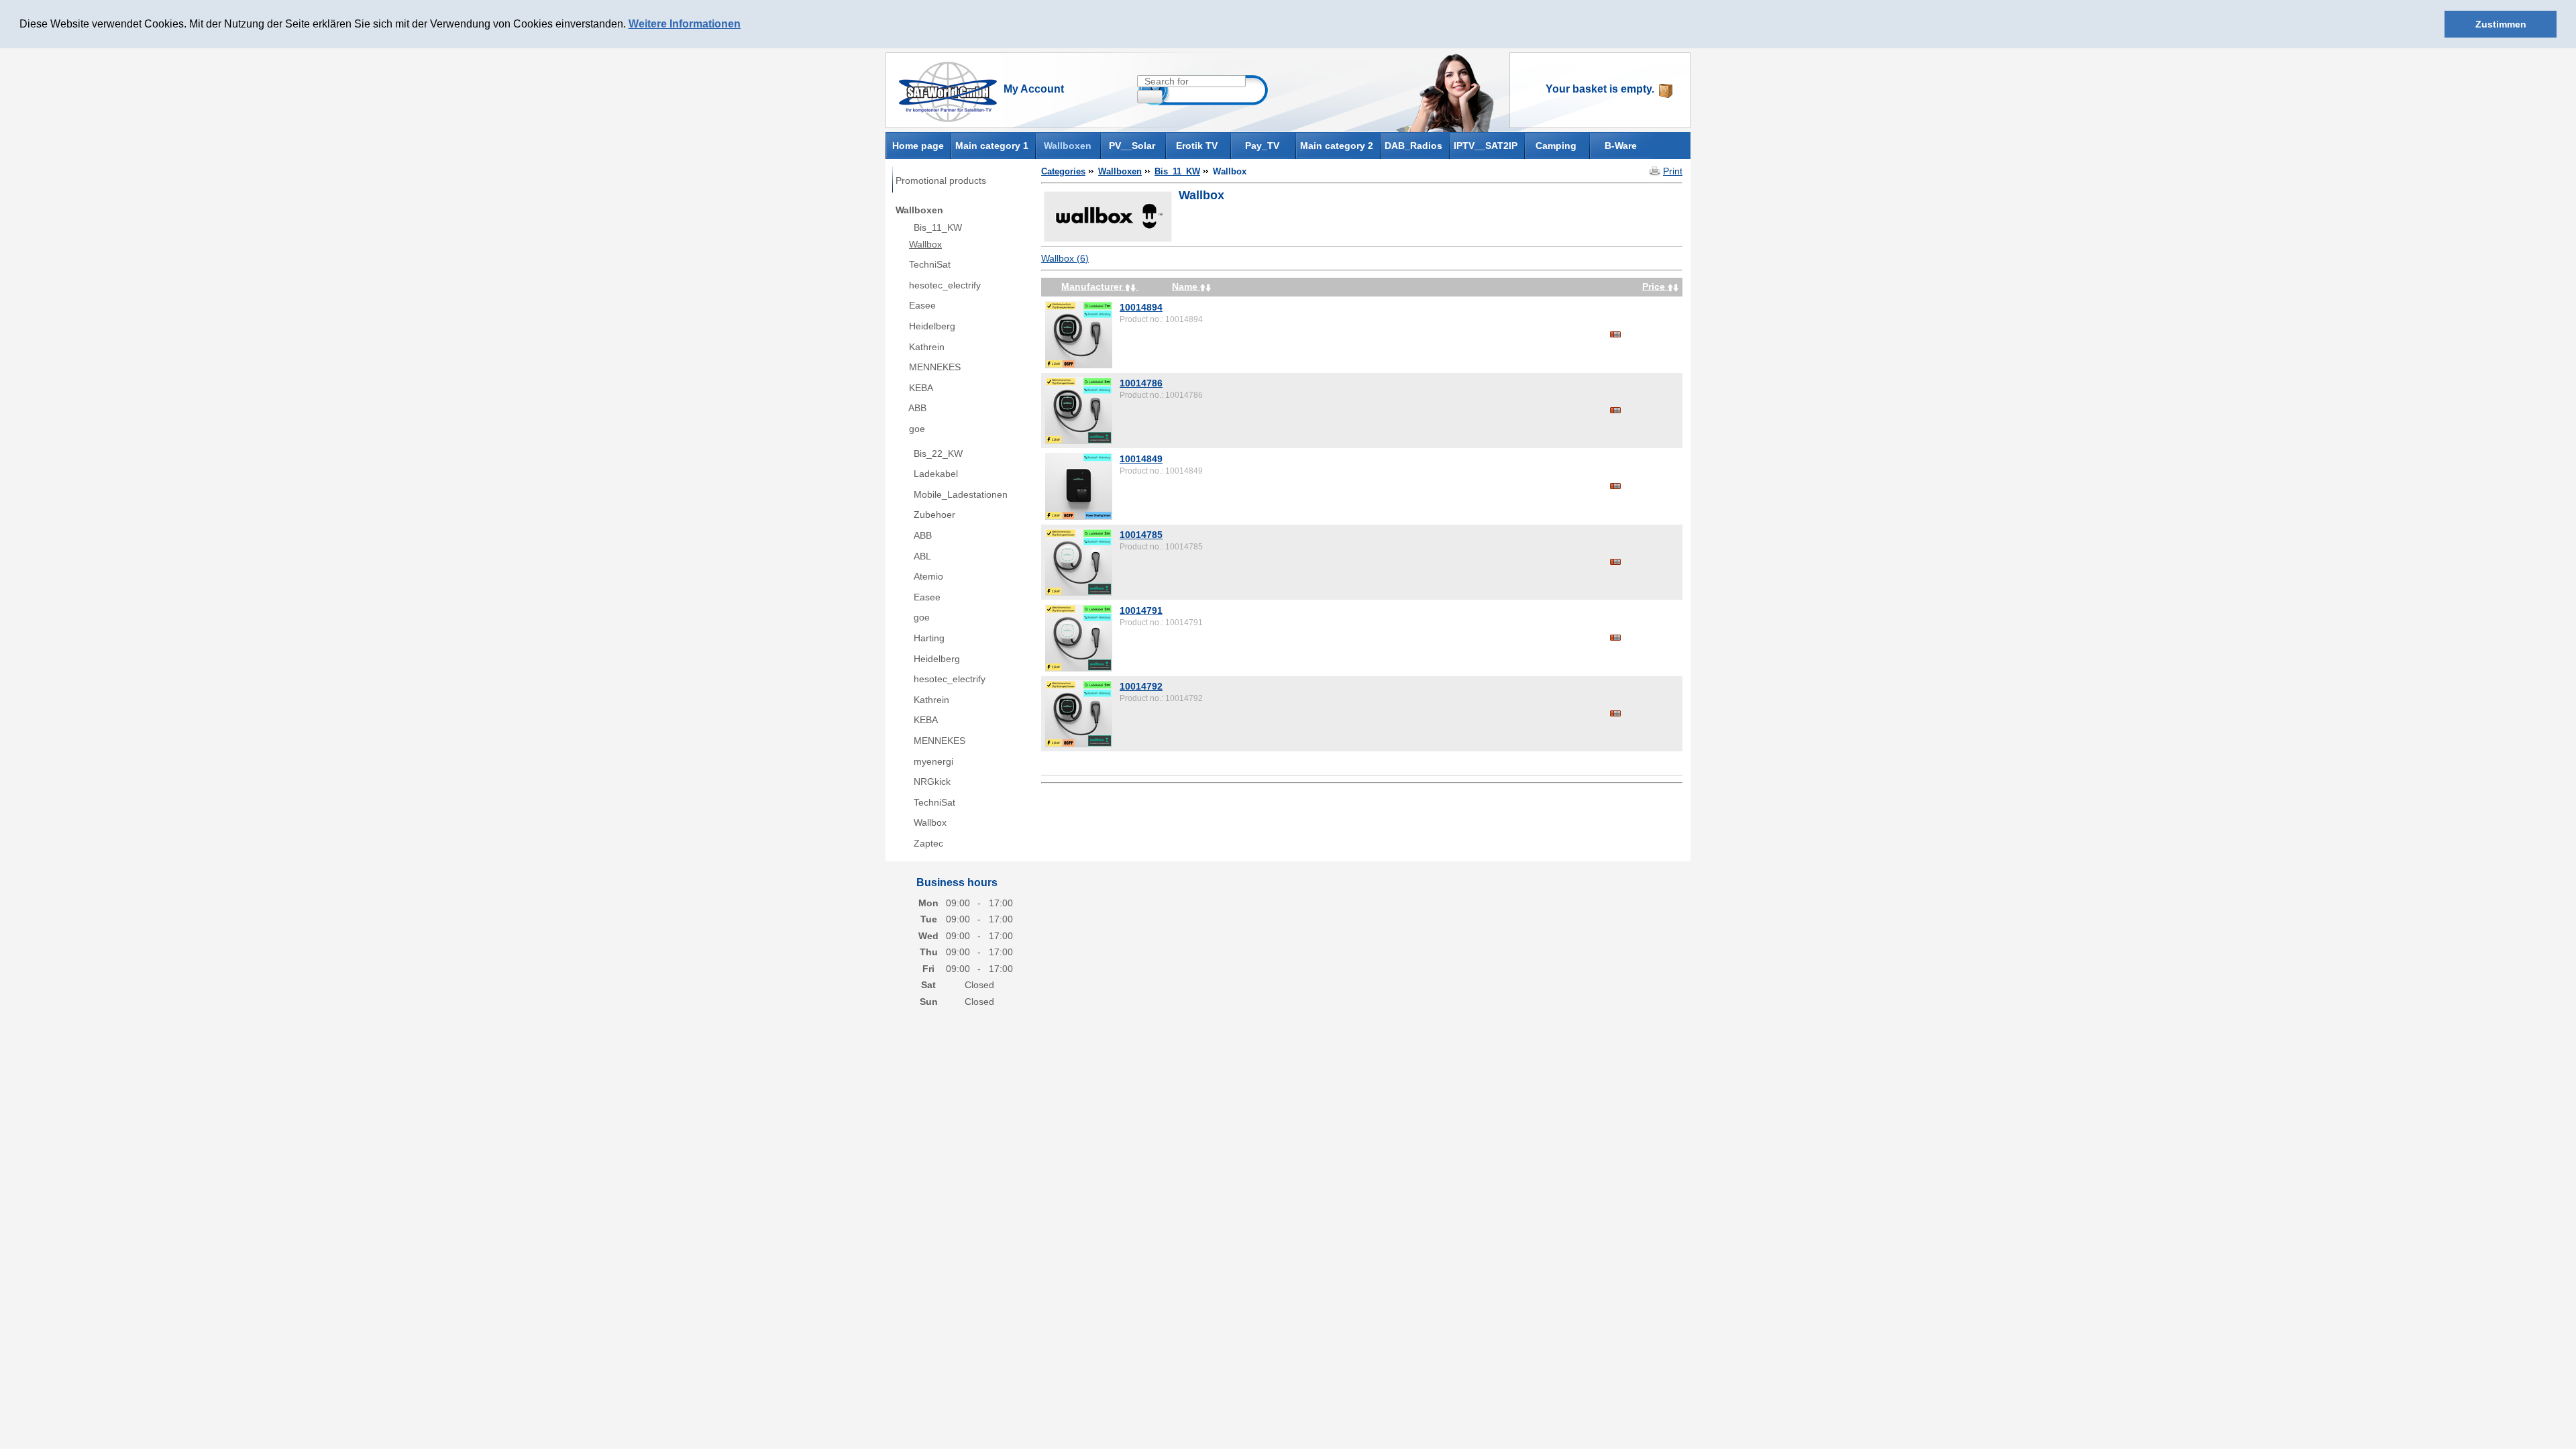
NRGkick (932, 782)
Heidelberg (932, 326)
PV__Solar (1132, 146)
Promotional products (941, 180)
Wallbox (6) (1065, 258)
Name (1186, 286)
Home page (918, 145)
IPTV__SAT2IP (1486, 146)
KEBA (921, 388)
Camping (1556, 146)
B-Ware (1621, 146)
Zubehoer (934, 515)
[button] (745, 25)
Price (1655, 286)
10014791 (1141, 610)
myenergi (933, 761)
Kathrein (927, 347)
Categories (1063, 171)
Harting (929, 638)
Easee (922, 305)
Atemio (928, 576)
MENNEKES (935, 367)
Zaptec (928, 843)
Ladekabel (936, 474)
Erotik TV (1197, 146)
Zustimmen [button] (2501, 24)
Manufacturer (1093, 286)
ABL (922, 556)
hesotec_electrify (945, 285)
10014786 (1141, 383)
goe (917, 429)
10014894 (1141, 307)
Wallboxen (1068, 146)
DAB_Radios (1413, 146)
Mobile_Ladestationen (961, 494)
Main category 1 (992, 146)
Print (1673, 171)
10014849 (1141, 459)
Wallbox (925, 244)
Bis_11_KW (938, 227)
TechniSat (930, 264)
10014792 (1141, 686)
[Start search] (1150, 97)
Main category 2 (1337, 146)
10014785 (1141, 535)
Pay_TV (1262, 146)
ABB (917, 408)
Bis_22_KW (938, 453)
